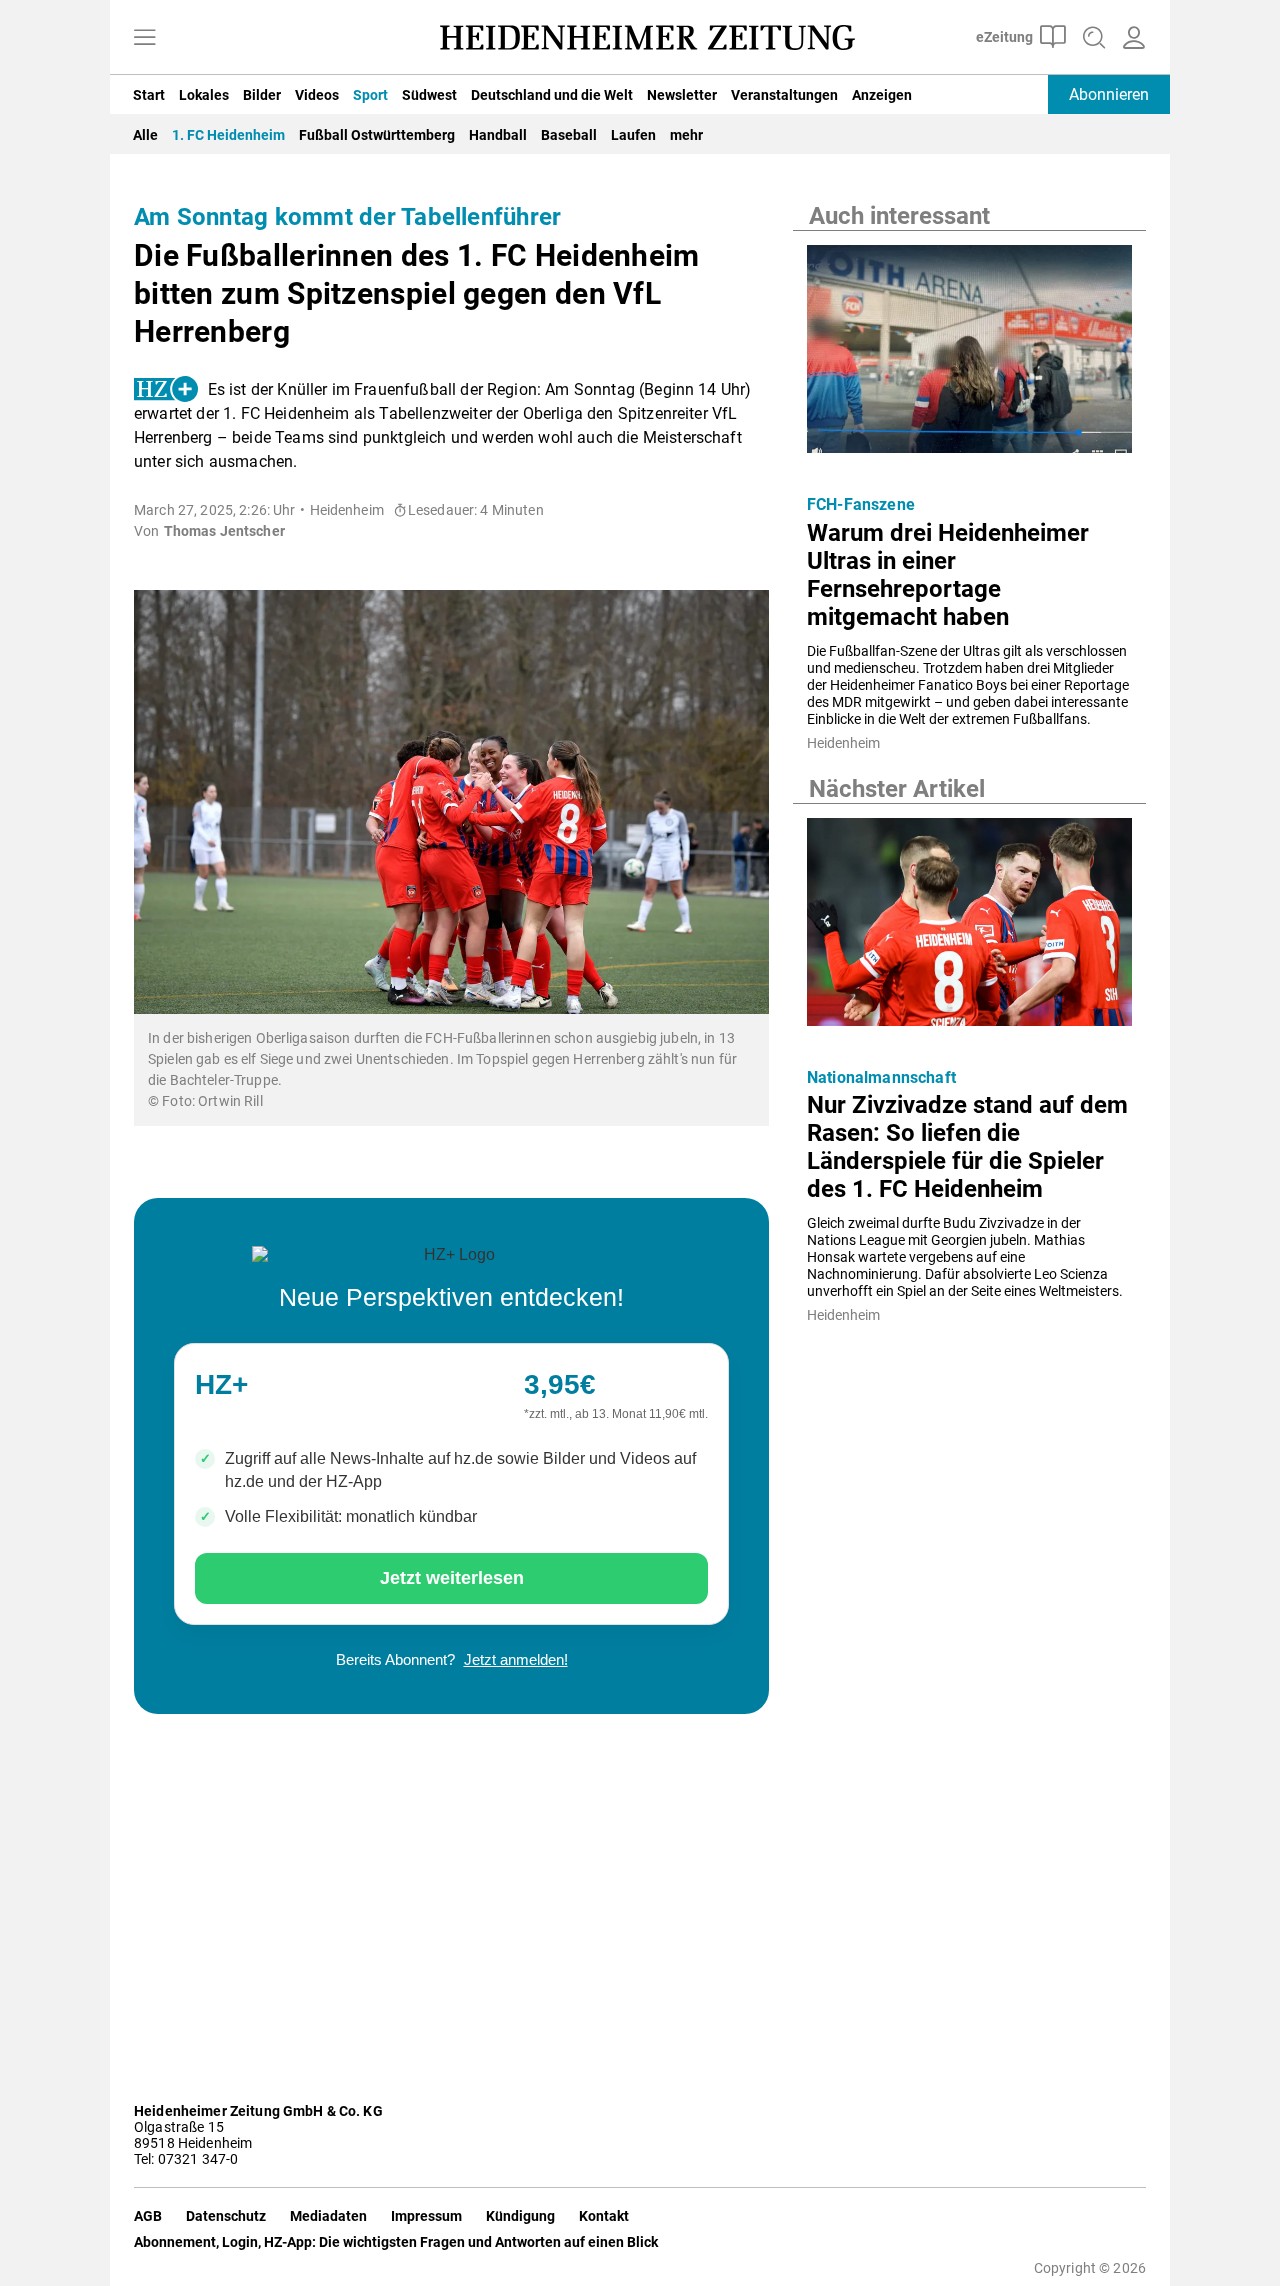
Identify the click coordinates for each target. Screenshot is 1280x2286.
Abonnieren (1109, 94)
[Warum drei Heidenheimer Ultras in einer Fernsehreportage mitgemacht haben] (969, 355)
